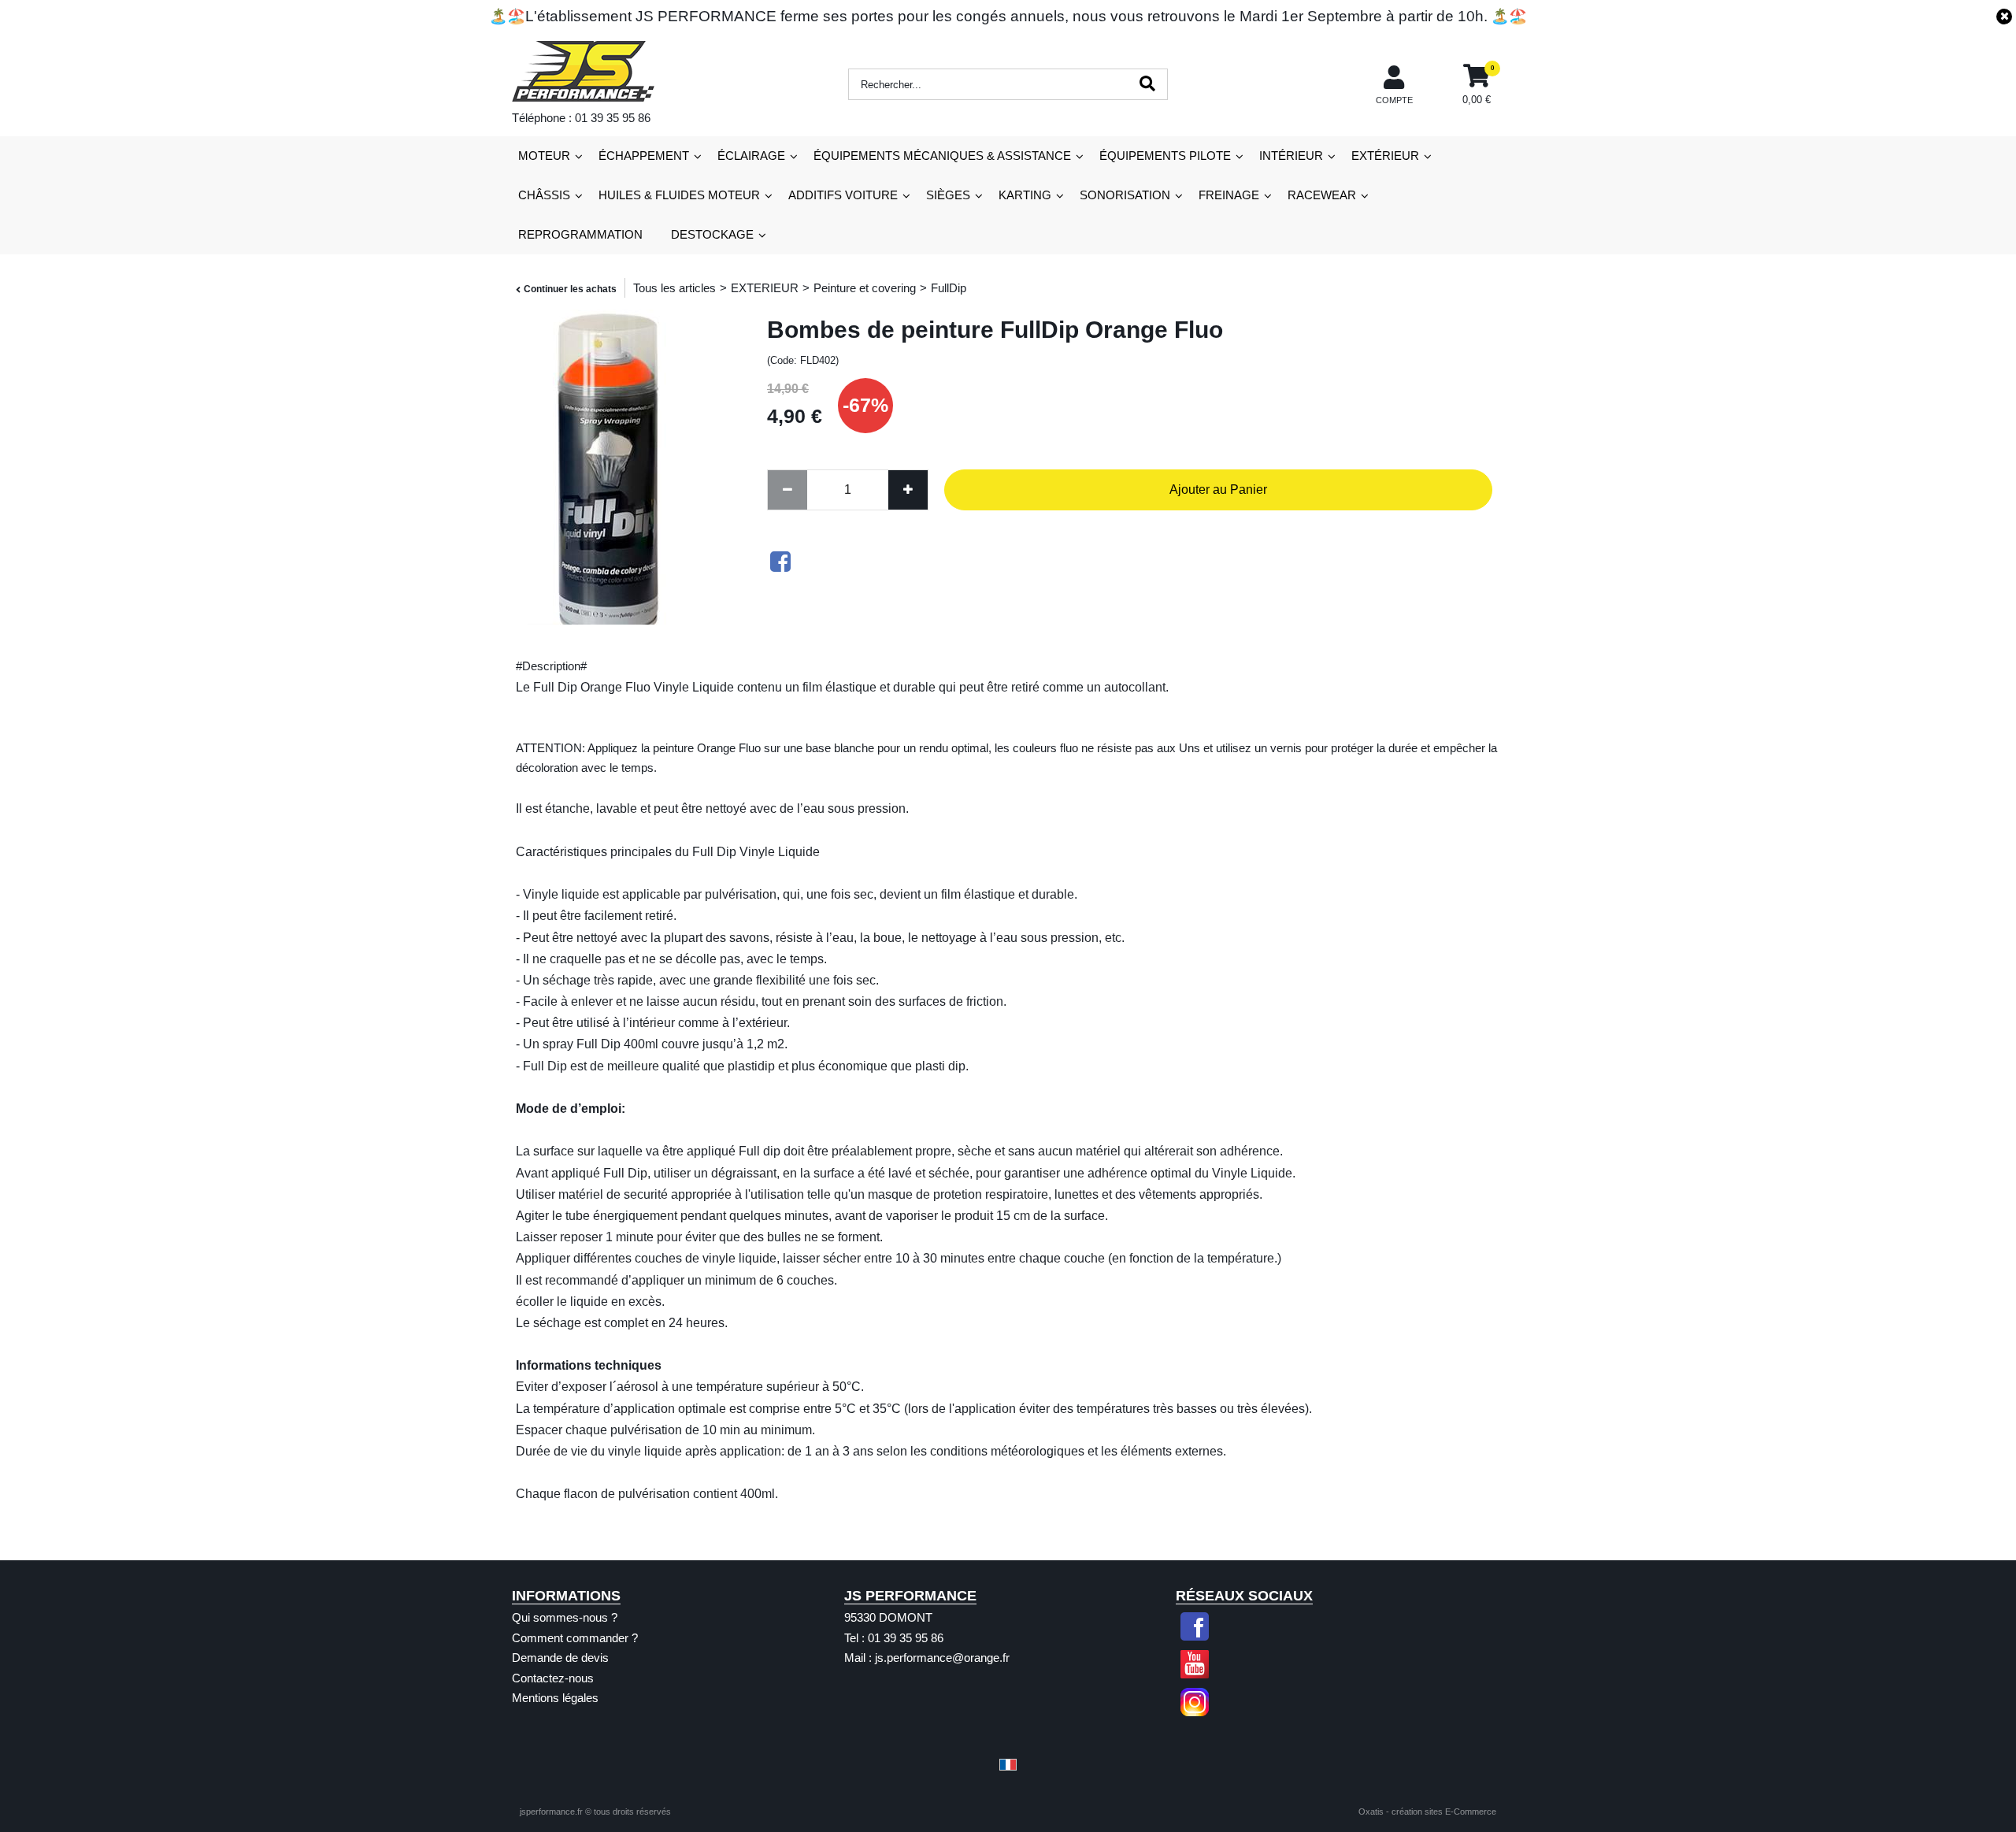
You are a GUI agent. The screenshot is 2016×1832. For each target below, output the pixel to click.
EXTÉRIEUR (1385, 156)
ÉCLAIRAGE (751, 156)
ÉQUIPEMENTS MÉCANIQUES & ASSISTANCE (942, 156)
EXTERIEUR (765, 288)
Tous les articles (674, 288)
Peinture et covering (865, 288)
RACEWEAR (1322, 195)
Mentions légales (555, 1698)
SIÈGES (948, 195)
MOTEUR (544, 156)
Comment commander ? (575, 1638)
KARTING (1025, 195)
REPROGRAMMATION (580, 234)
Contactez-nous (553, 1678)
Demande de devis (560, 1658)
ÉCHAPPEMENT (644, 156)
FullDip (949, 288)
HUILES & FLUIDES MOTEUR (679, 195)
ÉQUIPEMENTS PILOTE (1165, 156)
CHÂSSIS (544, 195)
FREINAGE (1229, 195)
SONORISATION (1125, 195)
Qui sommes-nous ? (565, 1617)
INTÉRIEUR (1291, 156)
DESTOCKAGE (712, 234)
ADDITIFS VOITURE (843, 195)
